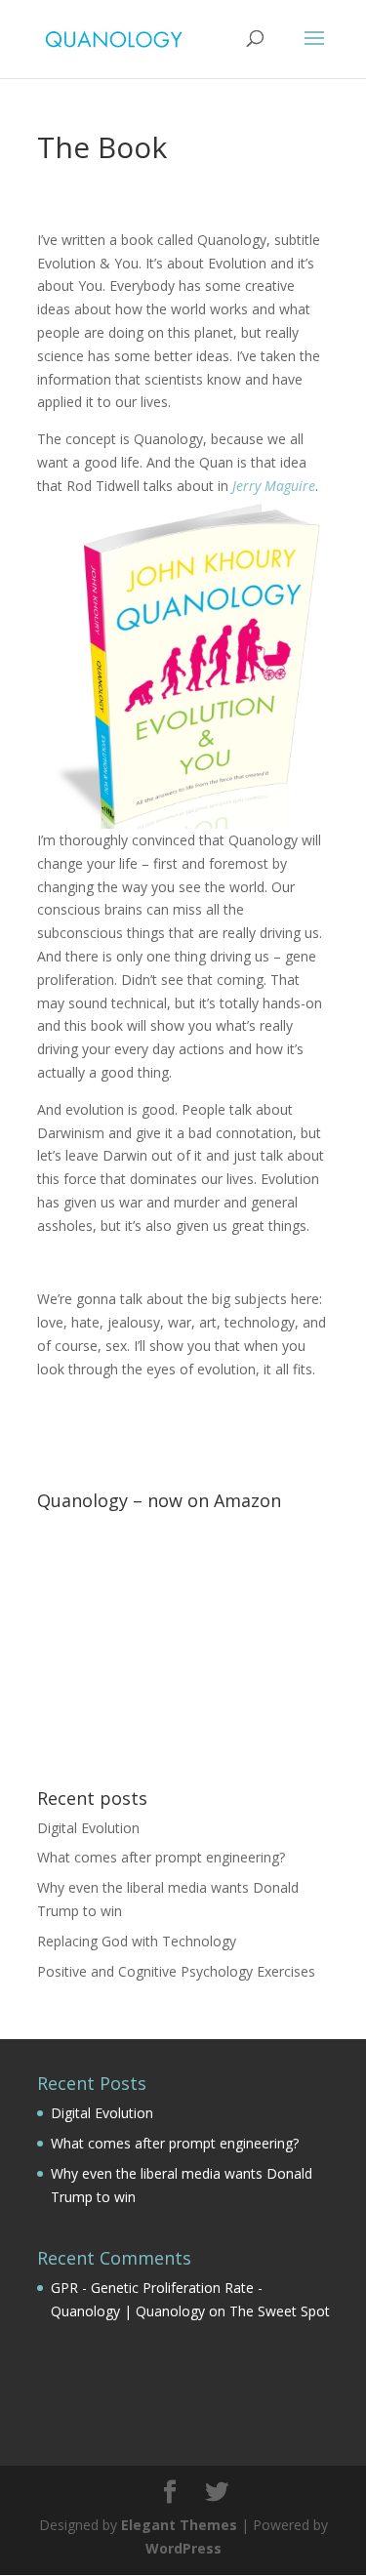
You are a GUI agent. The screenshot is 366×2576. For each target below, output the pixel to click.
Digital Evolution (88, 1828)
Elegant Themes (179, 2525)
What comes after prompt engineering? (161, 1857)
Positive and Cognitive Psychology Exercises (176, 1971)
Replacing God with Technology (137, 1941)
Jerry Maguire (274, 486)
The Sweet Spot (280, 2311)
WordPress (183, 2548)
